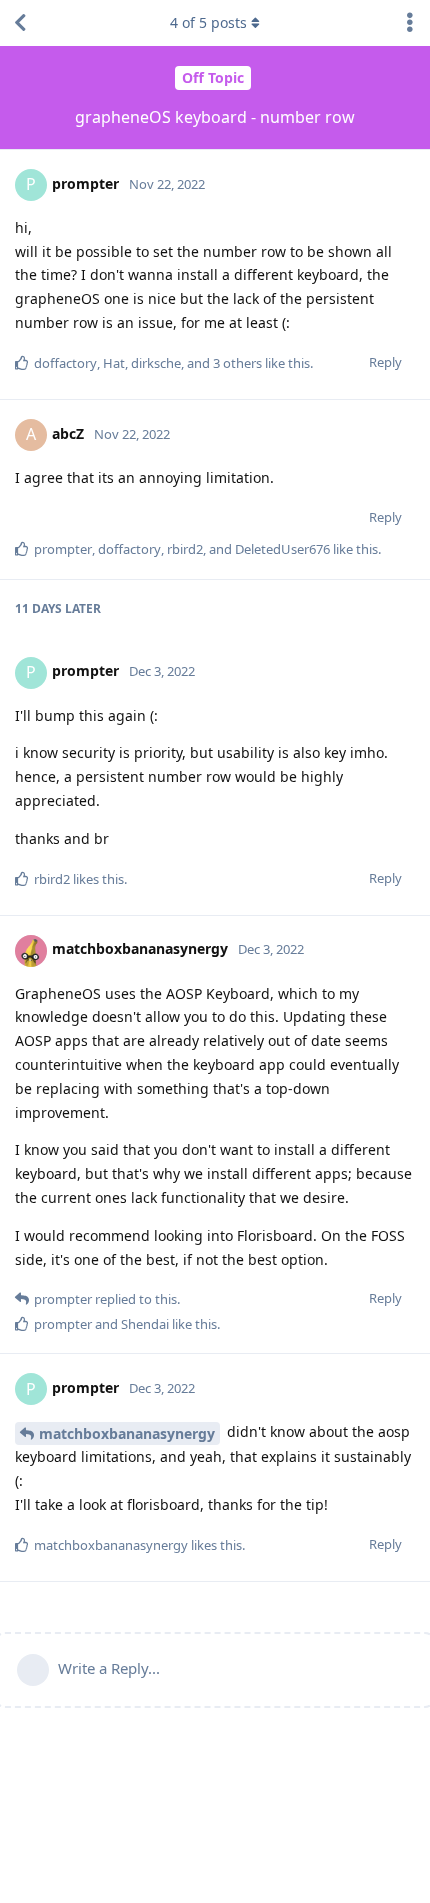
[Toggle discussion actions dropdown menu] (410, 23)
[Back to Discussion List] (20, 23)
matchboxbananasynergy (127, 1433)
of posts (208, 22)
